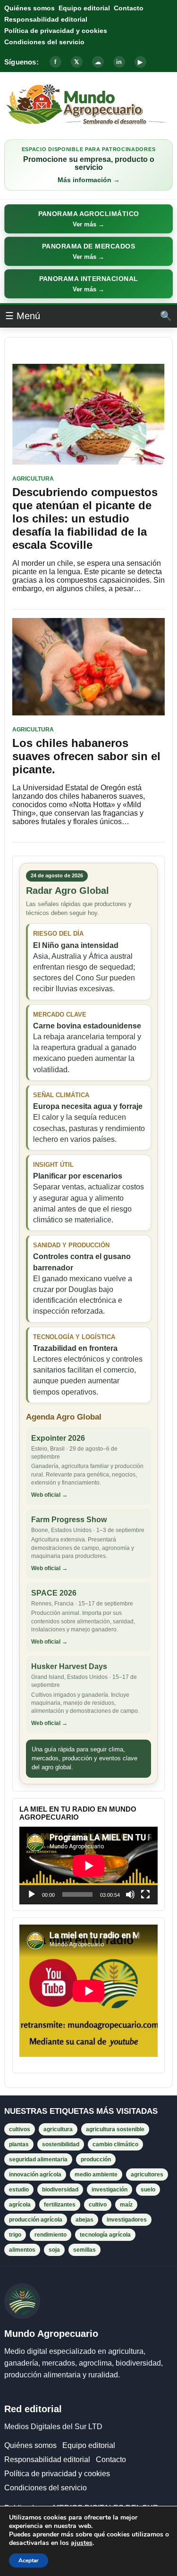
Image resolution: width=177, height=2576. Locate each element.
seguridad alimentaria (38, 2159)
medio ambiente (96, 2175)
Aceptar (29, 2560)
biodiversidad (60, 2190)
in (119, 62)
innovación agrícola (35, 2175)
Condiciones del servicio (44, 42)
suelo (148, 2190)
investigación (110, 2190)
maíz (126, 2205)
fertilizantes (60, 2205)
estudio (19, 2190)
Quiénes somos (29, 8)
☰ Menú (23, 316)
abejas (84, 2220)
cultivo (98, 2205)
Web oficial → (49, 1495)
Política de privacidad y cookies (56, 31)
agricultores (147, 2175)
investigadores (127, 2220)
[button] (88, 219)
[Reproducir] (32, 1894)
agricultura (58, 2129)
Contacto (129, 8)
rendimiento (51, 2235)
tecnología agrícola (105, 2235)
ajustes (82, 2543)
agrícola (20, 2205)
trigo (15, 2235)
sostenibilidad (61, 2144)
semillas (84, 2250)
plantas (19, 2144)
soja (54, 2250)
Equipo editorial (84, 8)
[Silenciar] (130, 1894)
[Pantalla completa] (145, 1894)
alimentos (22, 2250)
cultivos (20, 2129)
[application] (88, 1866)
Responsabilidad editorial (46, 19)
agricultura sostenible (115, 2129)
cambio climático (115, 2144)
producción (96, 2159)
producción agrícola (36, 2220)
